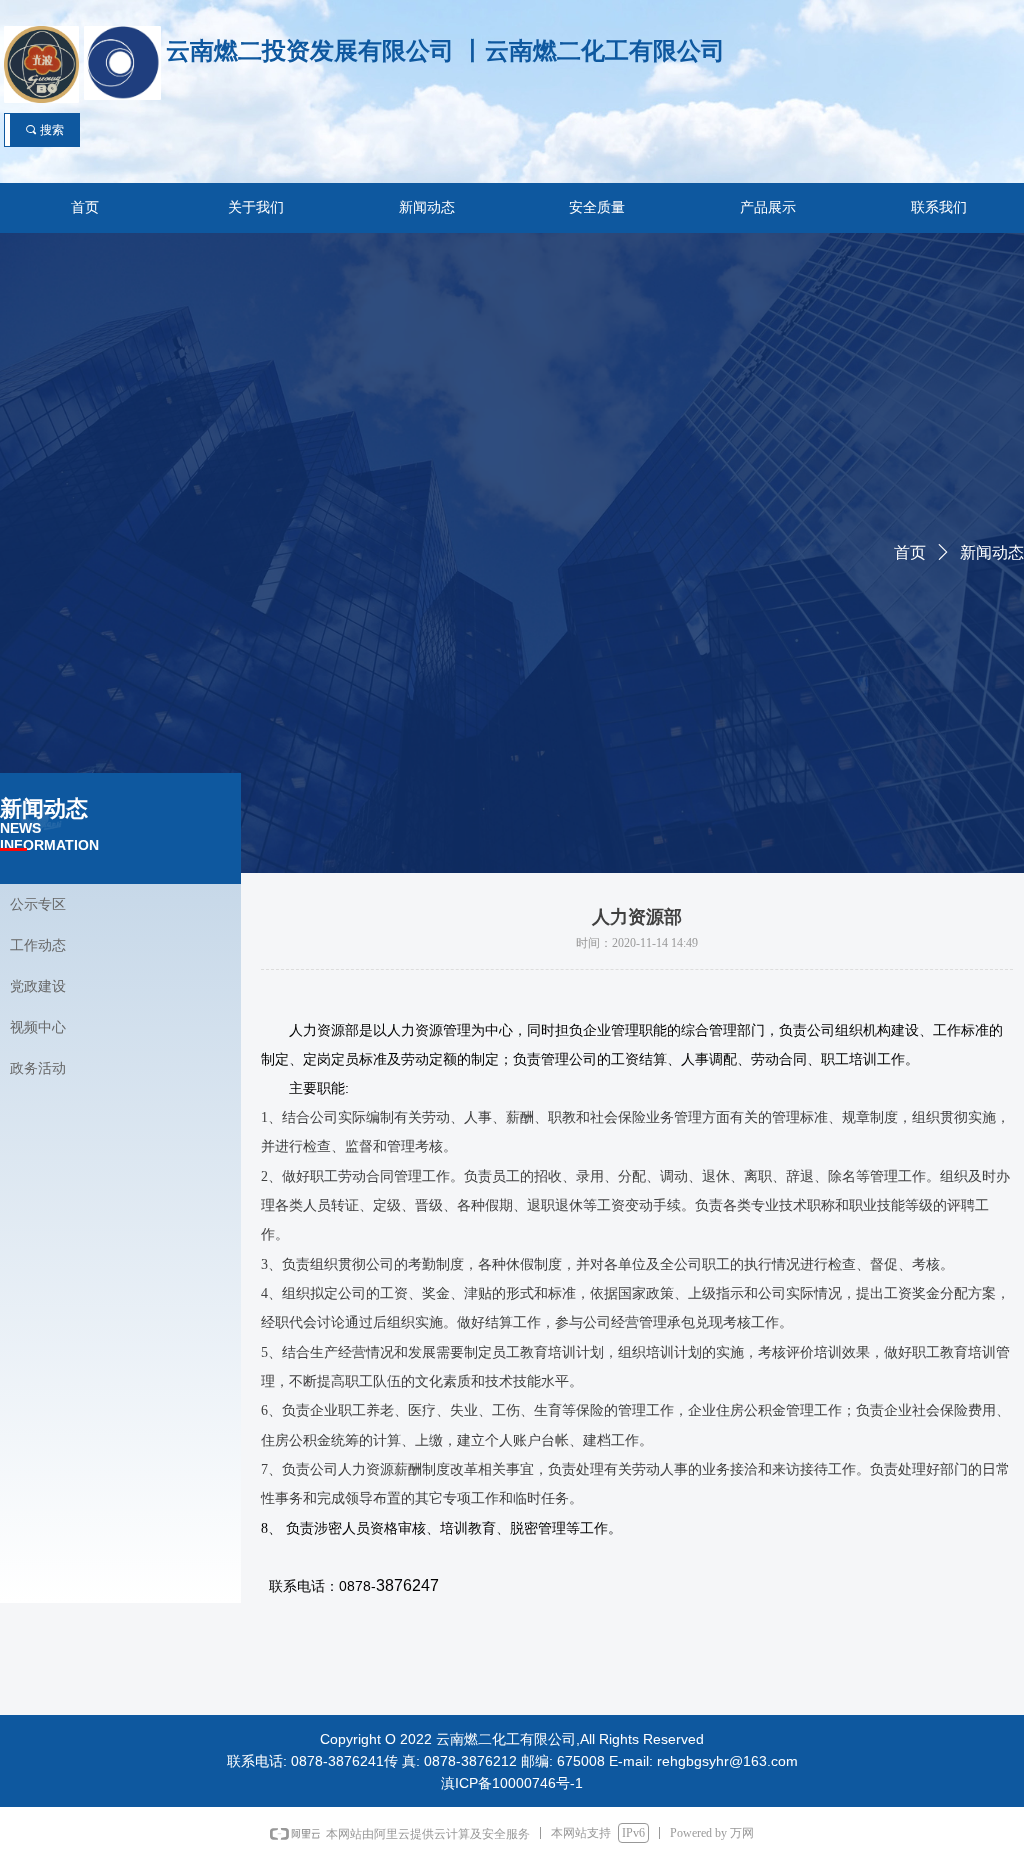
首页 (910, 552)
